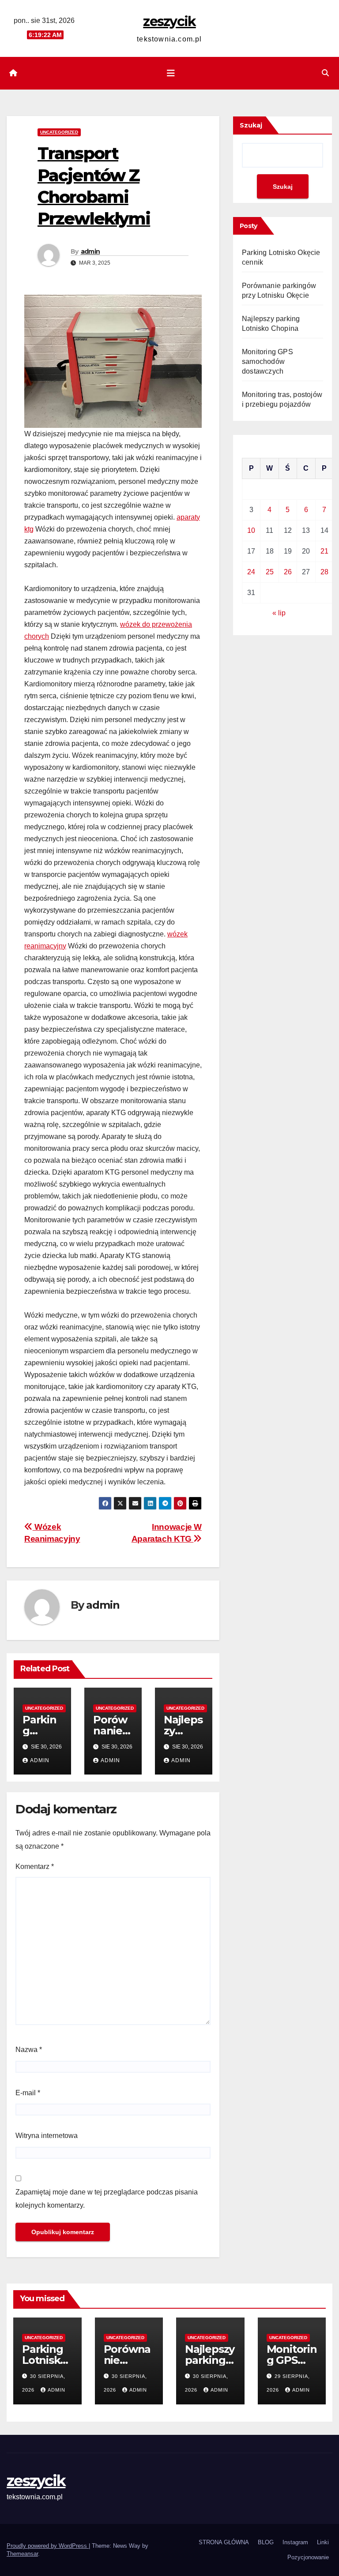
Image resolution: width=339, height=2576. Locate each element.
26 (288, 572)
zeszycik (169, 21)
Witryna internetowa (47, 2136)
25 (270, 572)
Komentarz (35, 1866)
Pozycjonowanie (308, 2557)
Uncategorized (59, 132)
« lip (279, 613)
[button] (325, 73)
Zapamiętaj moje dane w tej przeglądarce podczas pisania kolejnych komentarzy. (107, 2199)
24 (251, 572)
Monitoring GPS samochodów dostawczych (267, 361)
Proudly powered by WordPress (48, 2546)
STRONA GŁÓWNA (224, 2542)
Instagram (295, 2542)
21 (324, 551)
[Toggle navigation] (171, 73)
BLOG (266, 2542)
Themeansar (22, 2554)
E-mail (28, 2093)
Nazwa (29, 2050)
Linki (323, 2542)
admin (90, 251)
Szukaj (251, 125)
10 (251, 530)
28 (324, 572)
